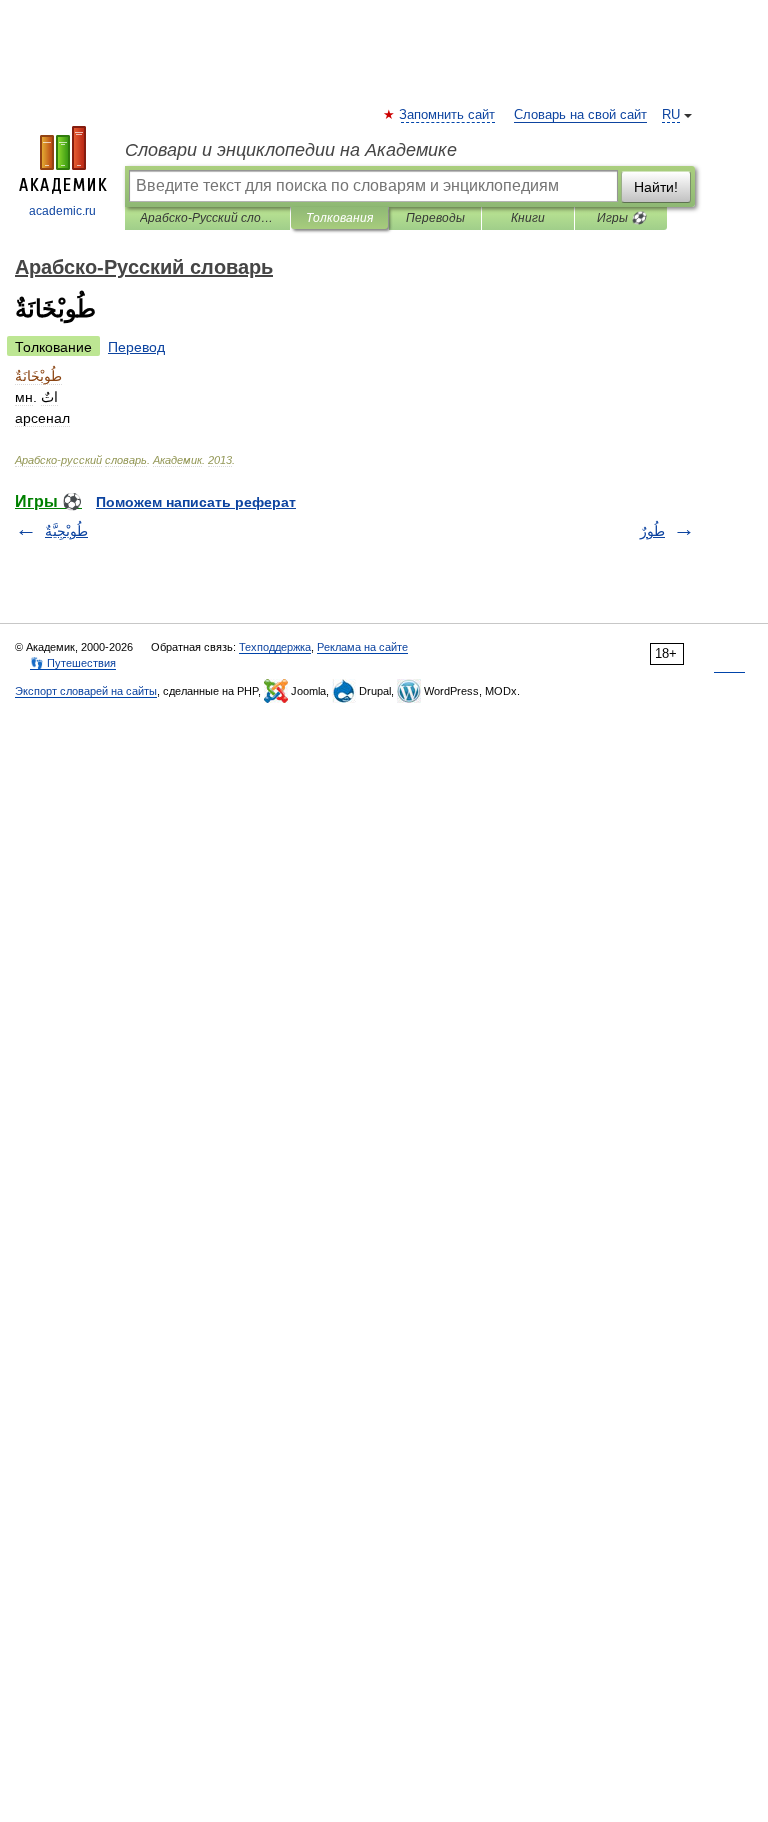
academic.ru (62, 211)
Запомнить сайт (448, 115)
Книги (528, 218)
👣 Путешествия (73, 663)
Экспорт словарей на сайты (86, 691)
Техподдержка (275, 647)
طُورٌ (652, 531)
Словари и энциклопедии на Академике (291, 150)
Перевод (136, 347)
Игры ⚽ (621, 218)
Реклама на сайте (362, 647)
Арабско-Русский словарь (207, 218)
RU (671, 115)
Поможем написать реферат (196, 502)
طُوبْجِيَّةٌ (66, 531)
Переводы (435, 218)
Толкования (339, 218)
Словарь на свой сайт (580, 115)
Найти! (656, 187)
